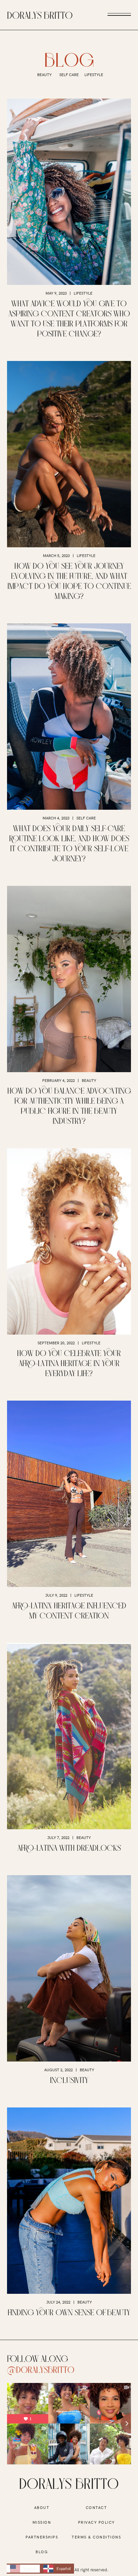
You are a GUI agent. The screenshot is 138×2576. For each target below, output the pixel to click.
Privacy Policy (96, 2522)
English (30, 2568)
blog (42, 2552)
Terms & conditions (96, 2537)
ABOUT (42, 2508)
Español (64, 2568)
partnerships (42, 2537)
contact (96, 2508)
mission (42, 2522)
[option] (57, 2569)
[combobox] (23, 2569)
